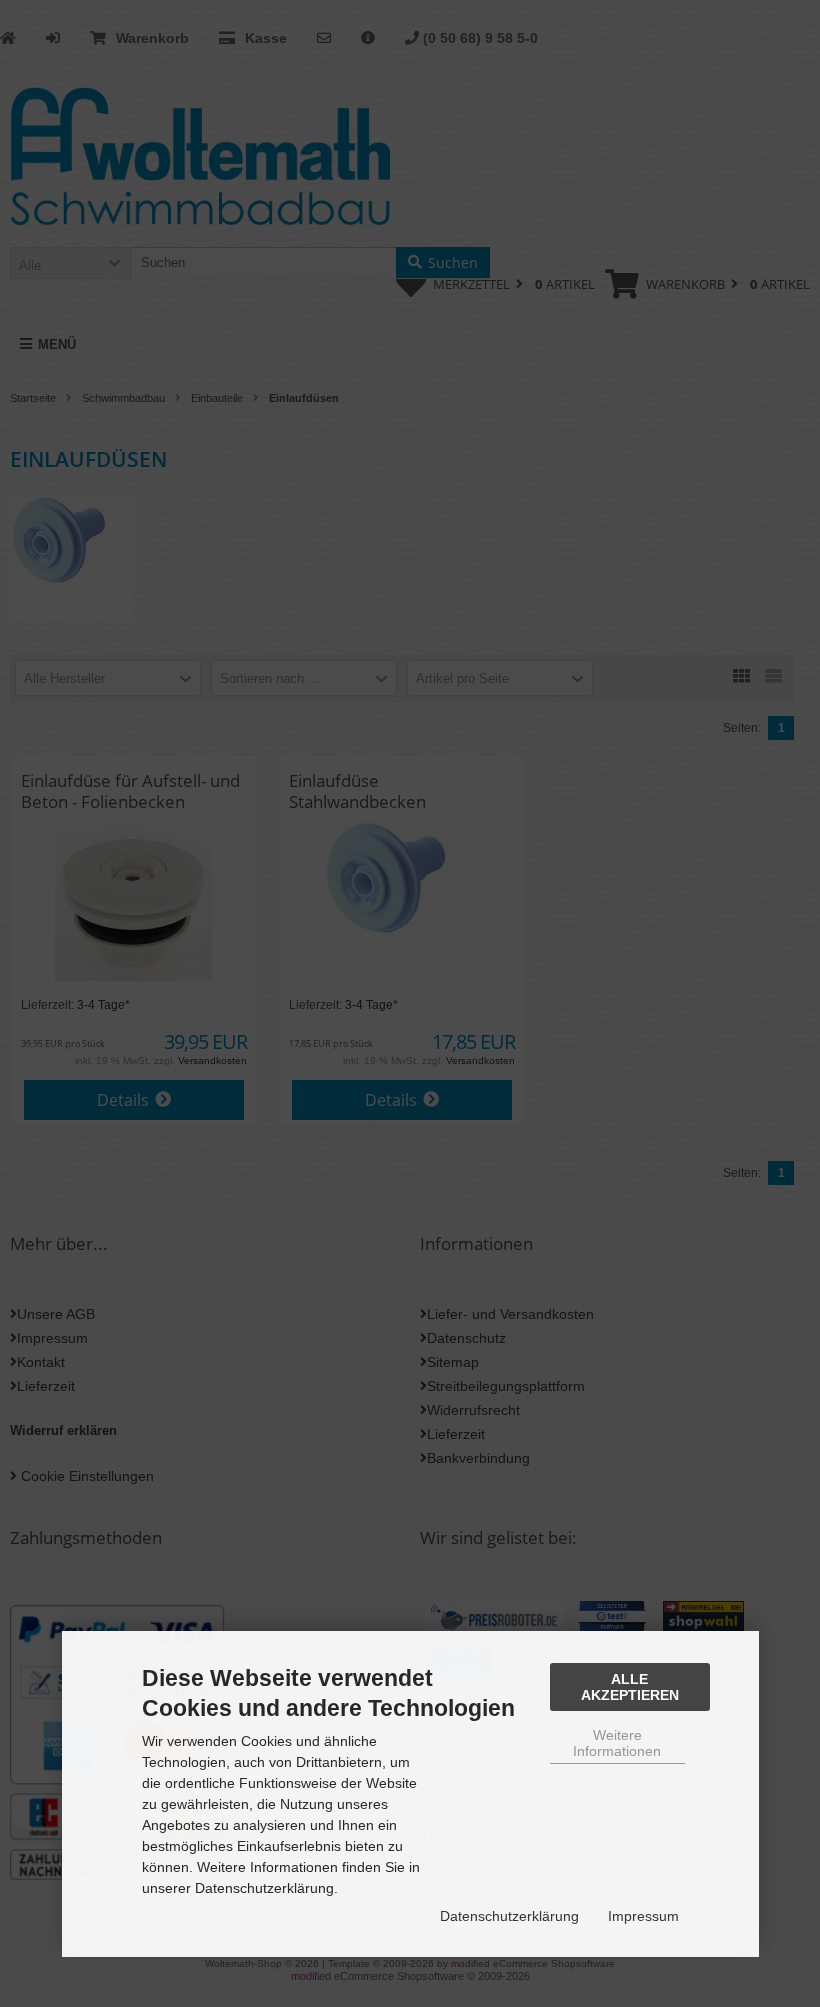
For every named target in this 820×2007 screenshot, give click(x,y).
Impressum (643, 1916)
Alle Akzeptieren (630, 1687)
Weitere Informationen (617, 1743)
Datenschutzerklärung (509, 1916)
